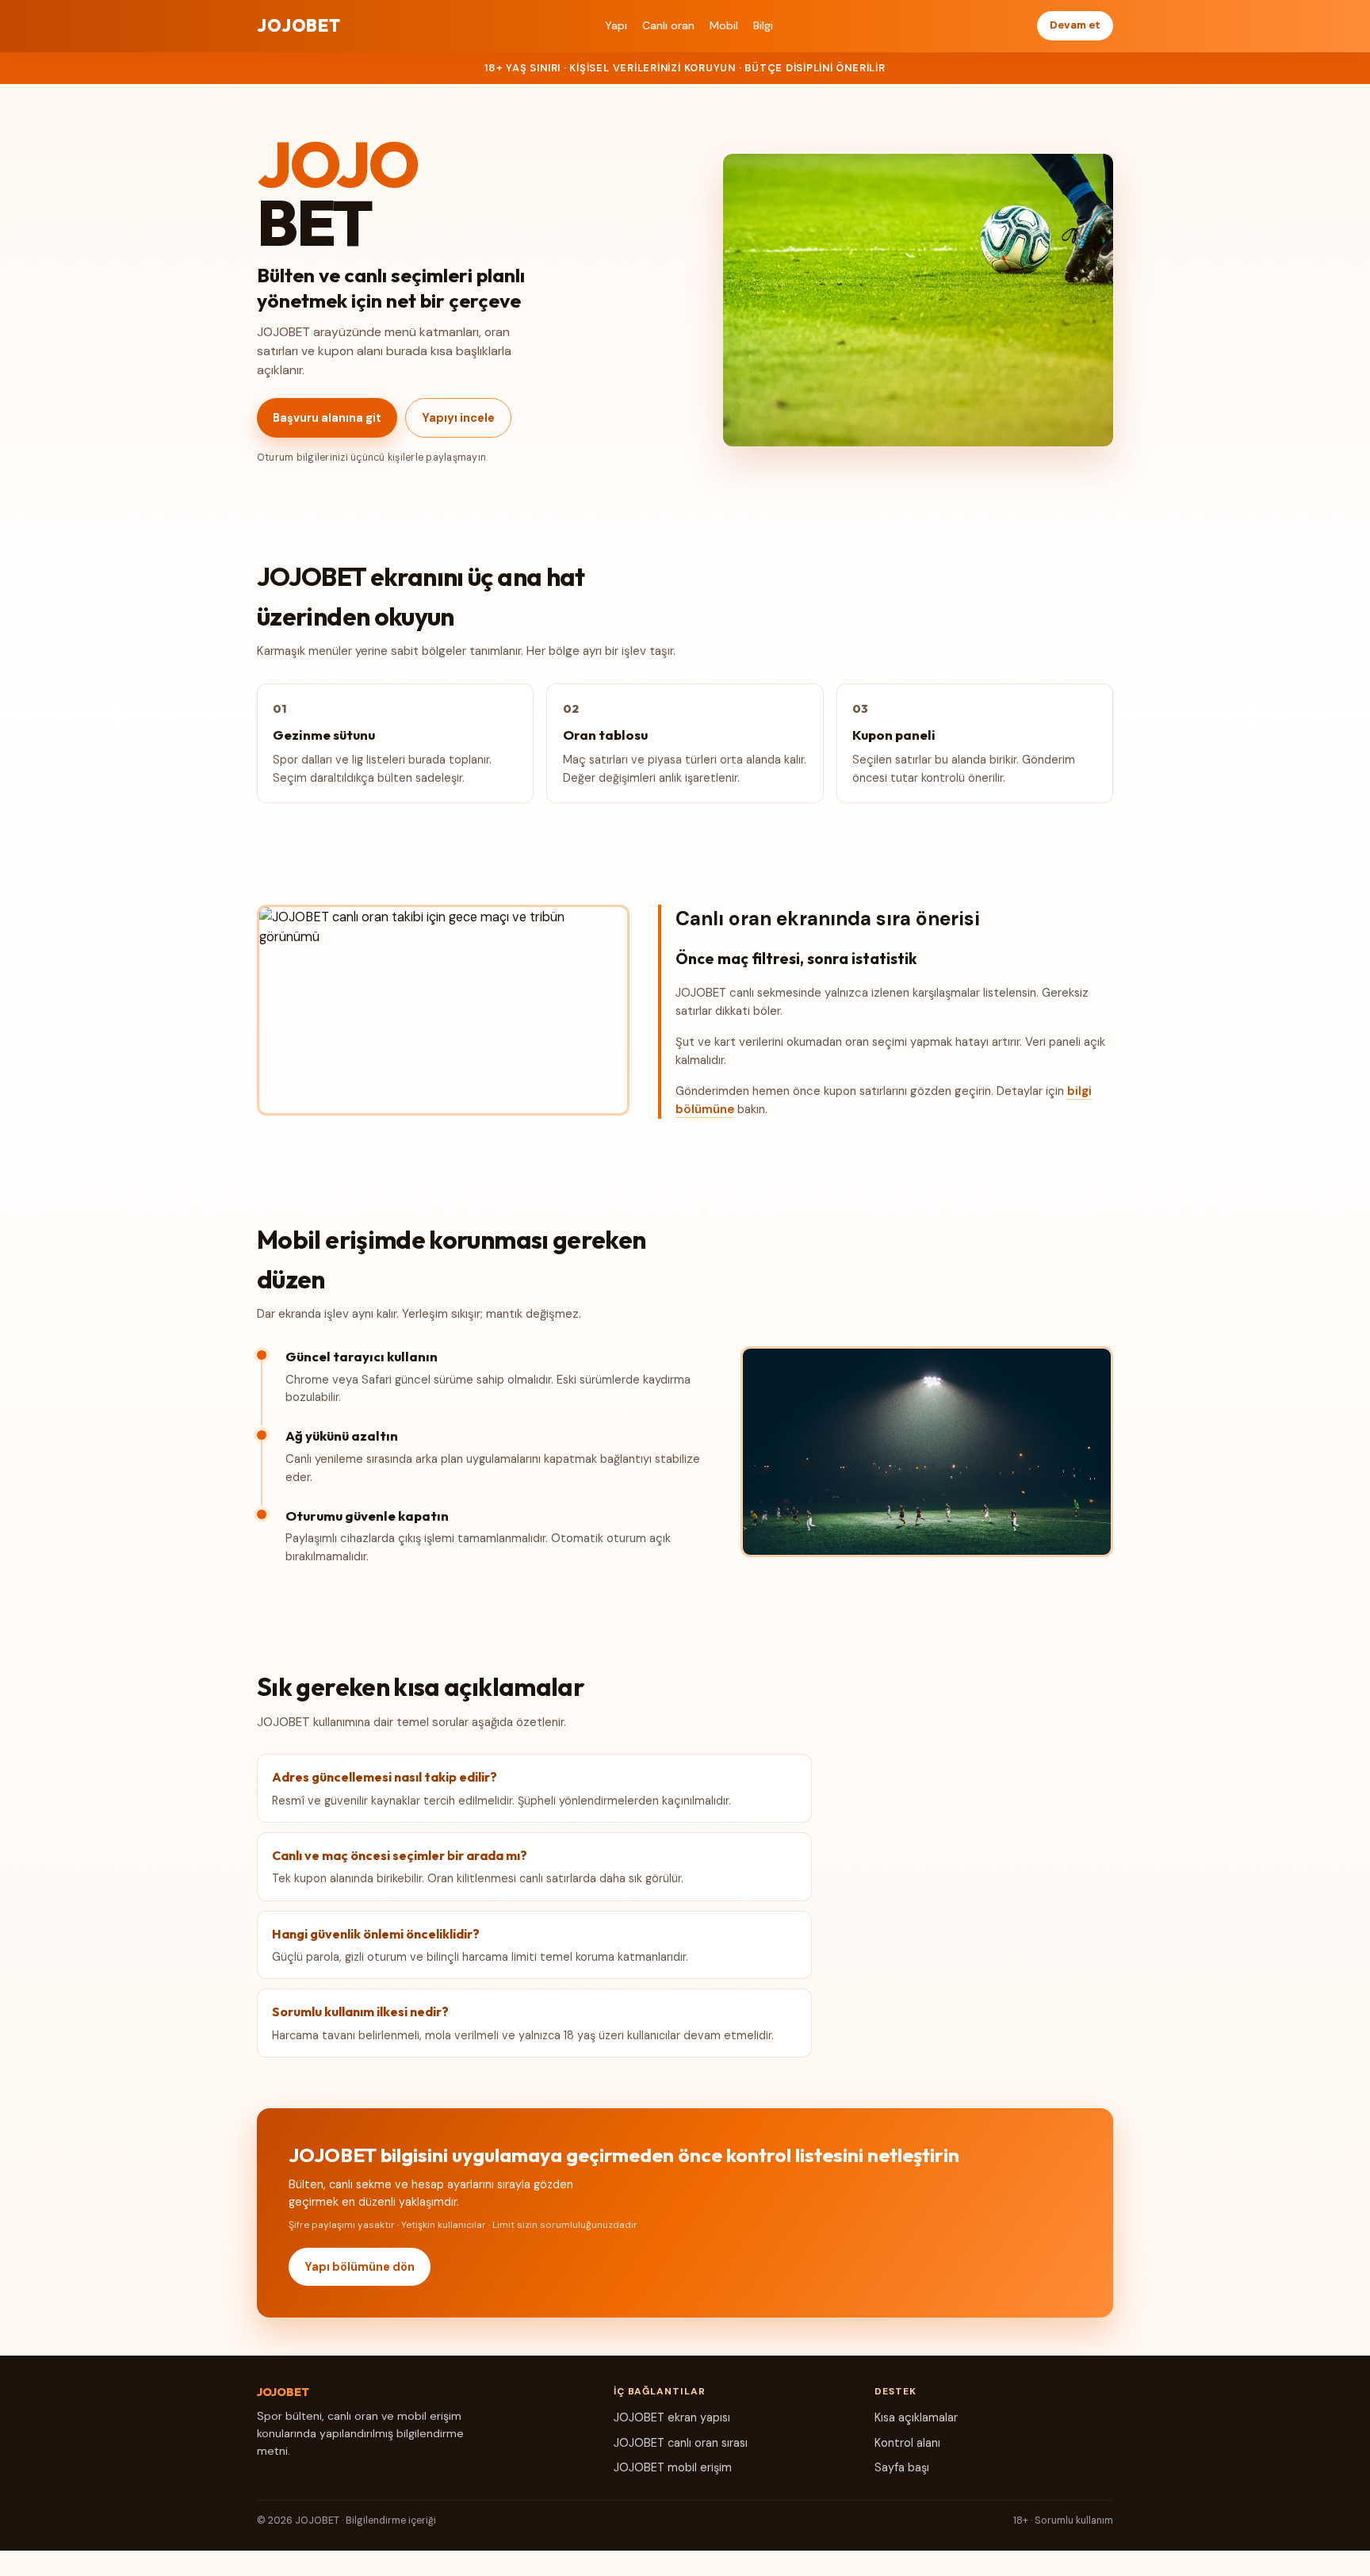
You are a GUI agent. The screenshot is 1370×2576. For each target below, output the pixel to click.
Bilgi (763, 25)
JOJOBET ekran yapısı (672, 2417)
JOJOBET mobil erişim (673, 2467)
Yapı (616, 25)
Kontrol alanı (907, 2443)
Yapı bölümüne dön (360, 2267)
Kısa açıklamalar (916, 2417)
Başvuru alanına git (327, 418)
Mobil (724, 25)
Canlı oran (668, 25)
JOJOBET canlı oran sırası (681, 2443)
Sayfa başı (902, 2467)
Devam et (1075, 25)
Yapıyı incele (458, 418)
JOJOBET (299, 25)
